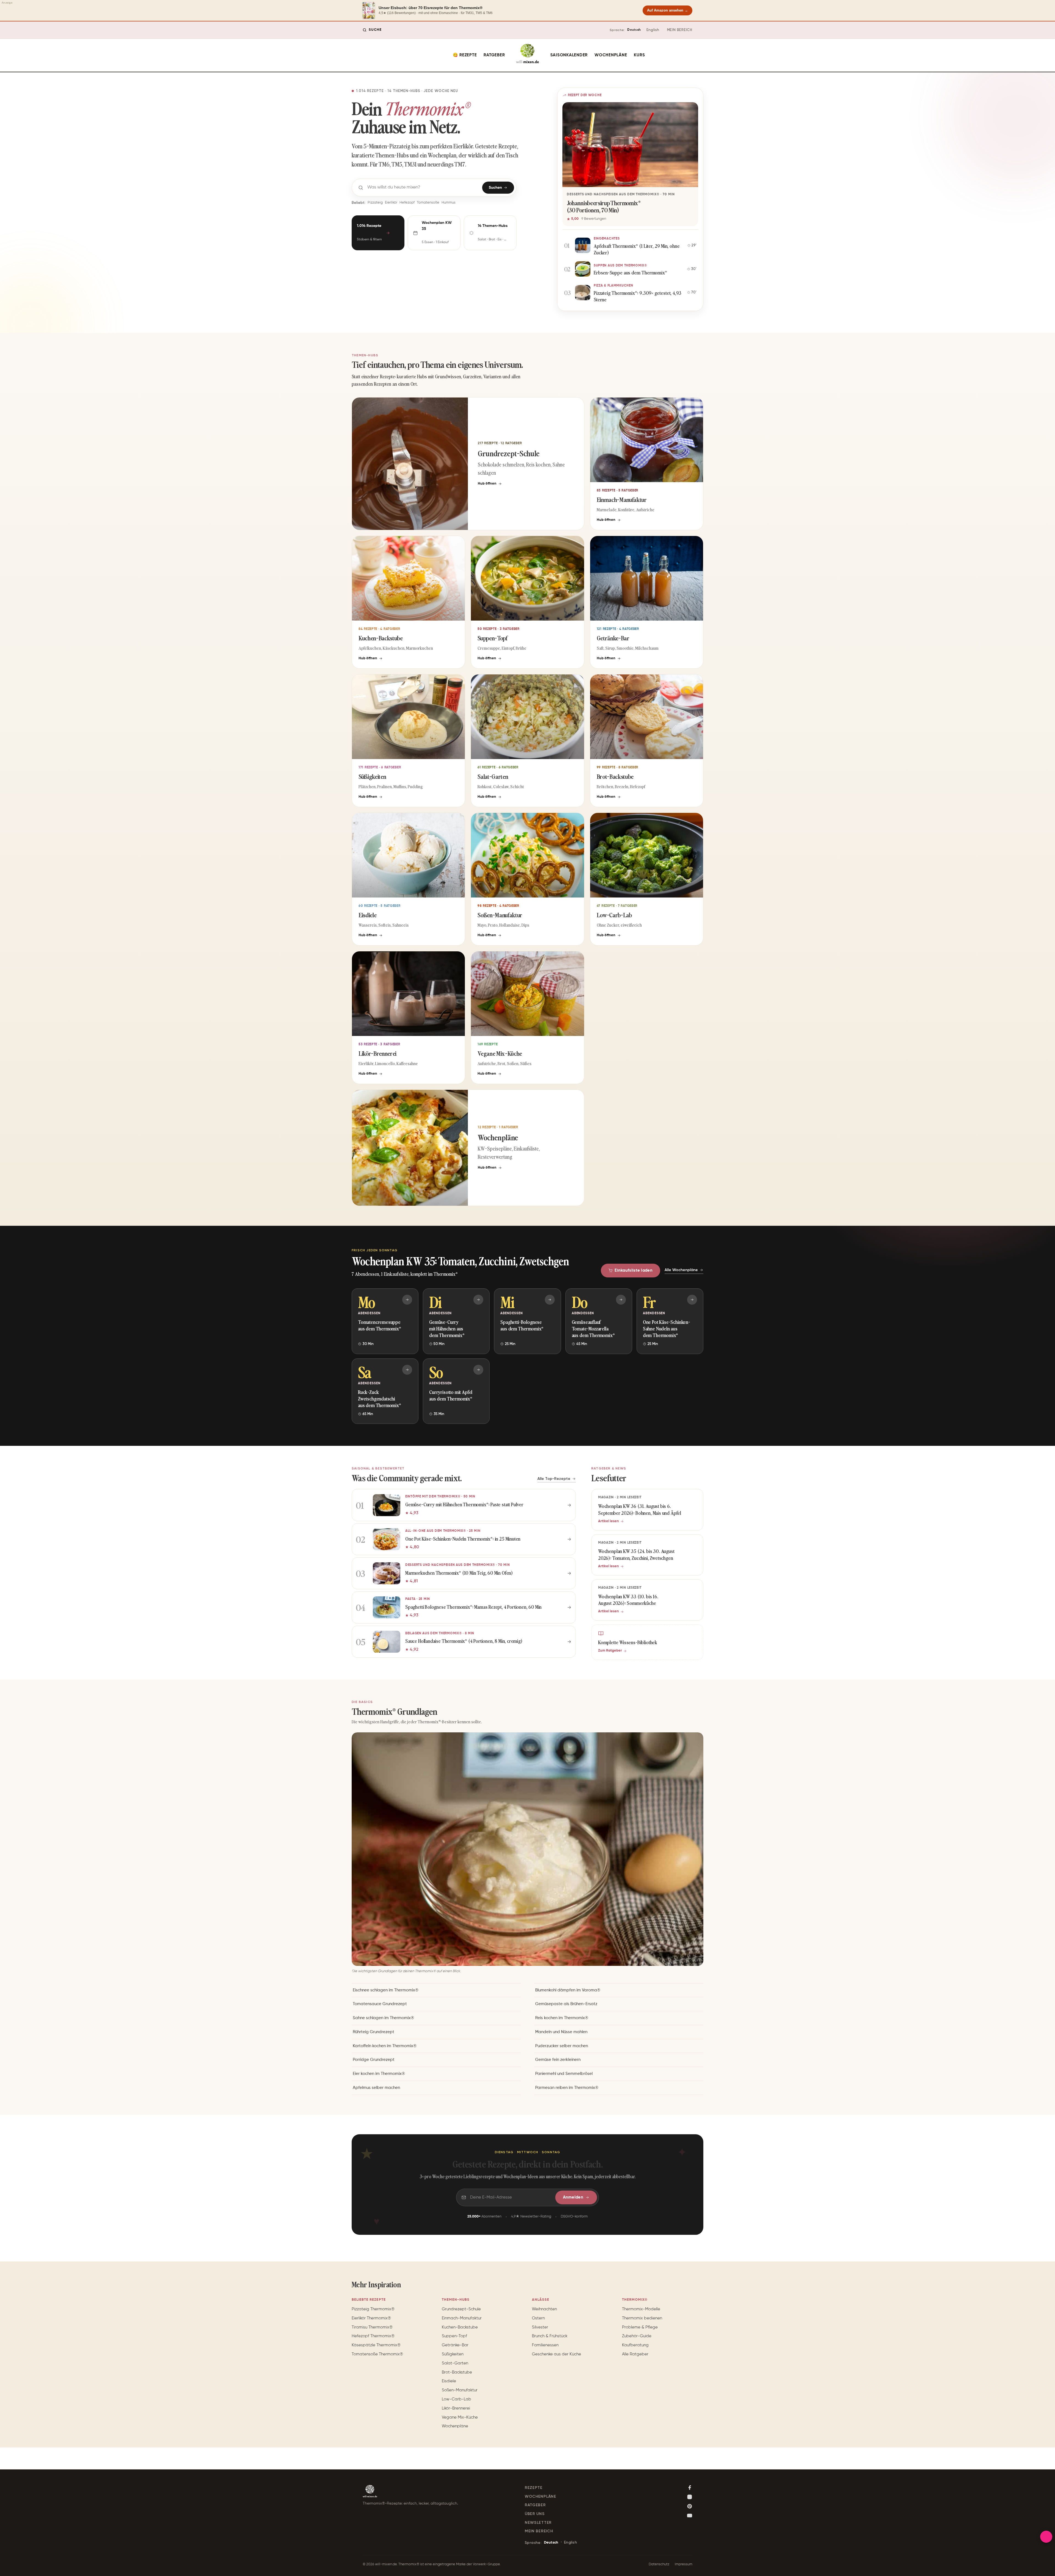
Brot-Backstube (457, 2372)
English (653, 30)
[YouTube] (690, 2516)
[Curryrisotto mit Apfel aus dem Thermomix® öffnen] (478, 1370)
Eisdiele (449, 2381)
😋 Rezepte (465, 55)
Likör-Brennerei (456, 2408)
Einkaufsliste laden (634, 1270)
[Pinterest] (690, 2506)
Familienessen (545, 2345)
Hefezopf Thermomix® (373, 2336)
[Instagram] (690, 2497)
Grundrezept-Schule (461, 2309)
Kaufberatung (635, 2345)
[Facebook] (690, 2488)
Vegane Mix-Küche (460, 2417)
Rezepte (534, 2488)
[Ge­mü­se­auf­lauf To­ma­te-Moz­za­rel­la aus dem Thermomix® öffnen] (621, 1300)
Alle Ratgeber (635, 2354)
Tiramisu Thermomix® (372, 2327)
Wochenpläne (611, 55)
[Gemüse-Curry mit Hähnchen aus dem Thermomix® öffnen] (478, 1300)
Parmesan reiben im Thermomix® (567, 2088)
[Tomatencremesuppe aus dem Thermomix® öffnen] (407, 1300)
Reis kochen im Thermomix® (562, 2018)
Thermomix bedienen (642, 2318)
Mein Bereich (680, 30)
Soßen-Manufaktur (460, 2390)
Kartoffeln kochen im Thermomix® (385, 2046)
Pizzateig (375, 203)
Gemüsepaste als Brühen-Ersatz (566, 2004)
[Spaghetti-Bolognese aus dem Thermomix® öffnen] (550, 1300)
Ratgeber (494, 55)
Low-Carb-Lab (456, 2399)
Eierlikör (391, 203)
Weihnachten (544, 2309)
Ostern (538, 2318)
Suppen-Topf (454, 2336)
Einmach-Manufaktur (462, 2318)
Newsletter (538, 2523)
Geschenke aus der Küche (556, 2354)
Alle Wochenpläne (681, 1270)
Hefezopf (407, 203)
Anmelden (573, 2198)
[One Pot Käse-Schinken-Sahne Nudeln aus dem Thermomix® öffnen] (692, 1300)
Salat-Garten (455, 2363)
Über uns (535, 2514)
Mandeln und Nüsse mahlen (561, 2032)
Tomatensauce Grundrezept (380, 2004)
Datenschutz (659, 2564)
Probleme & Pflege (640, 2327)
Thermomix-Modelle (641, 2309)
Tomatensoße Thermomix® (377, 2354)
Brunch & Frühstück (550, 2336)
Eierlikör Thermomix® (371, 2318)
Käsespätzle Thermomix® (376, 2345)
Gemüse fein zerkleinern (558, 2060)
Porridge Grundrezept (374, 2060)
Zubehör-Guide (637, 2336)
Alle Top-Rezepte (554, 1478)
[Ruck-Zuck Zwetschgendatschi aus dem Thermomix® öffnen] (407, 1370)
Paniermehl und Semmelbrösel (564, 2074)
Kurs (639, 55)
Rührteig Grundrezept (374, 2032)
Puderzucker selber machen (562, 2046)
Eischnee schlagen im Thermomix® (386, 1990)
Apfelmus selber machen (376, 2088)
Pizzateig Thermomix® (373, 2309)
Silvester (540, 2327)
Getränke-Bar (455, 2345)
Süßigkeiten (453, 2354)
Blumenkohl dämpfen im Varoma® (568, 1990)
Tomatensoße (428, 203)
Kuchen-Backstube (460, 2327)
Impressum (684, 2564)
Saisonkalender (569, 55)
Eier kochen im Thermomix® (379, 2074)
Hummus (449, 203)
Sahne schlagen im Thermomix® (383, 2018)
